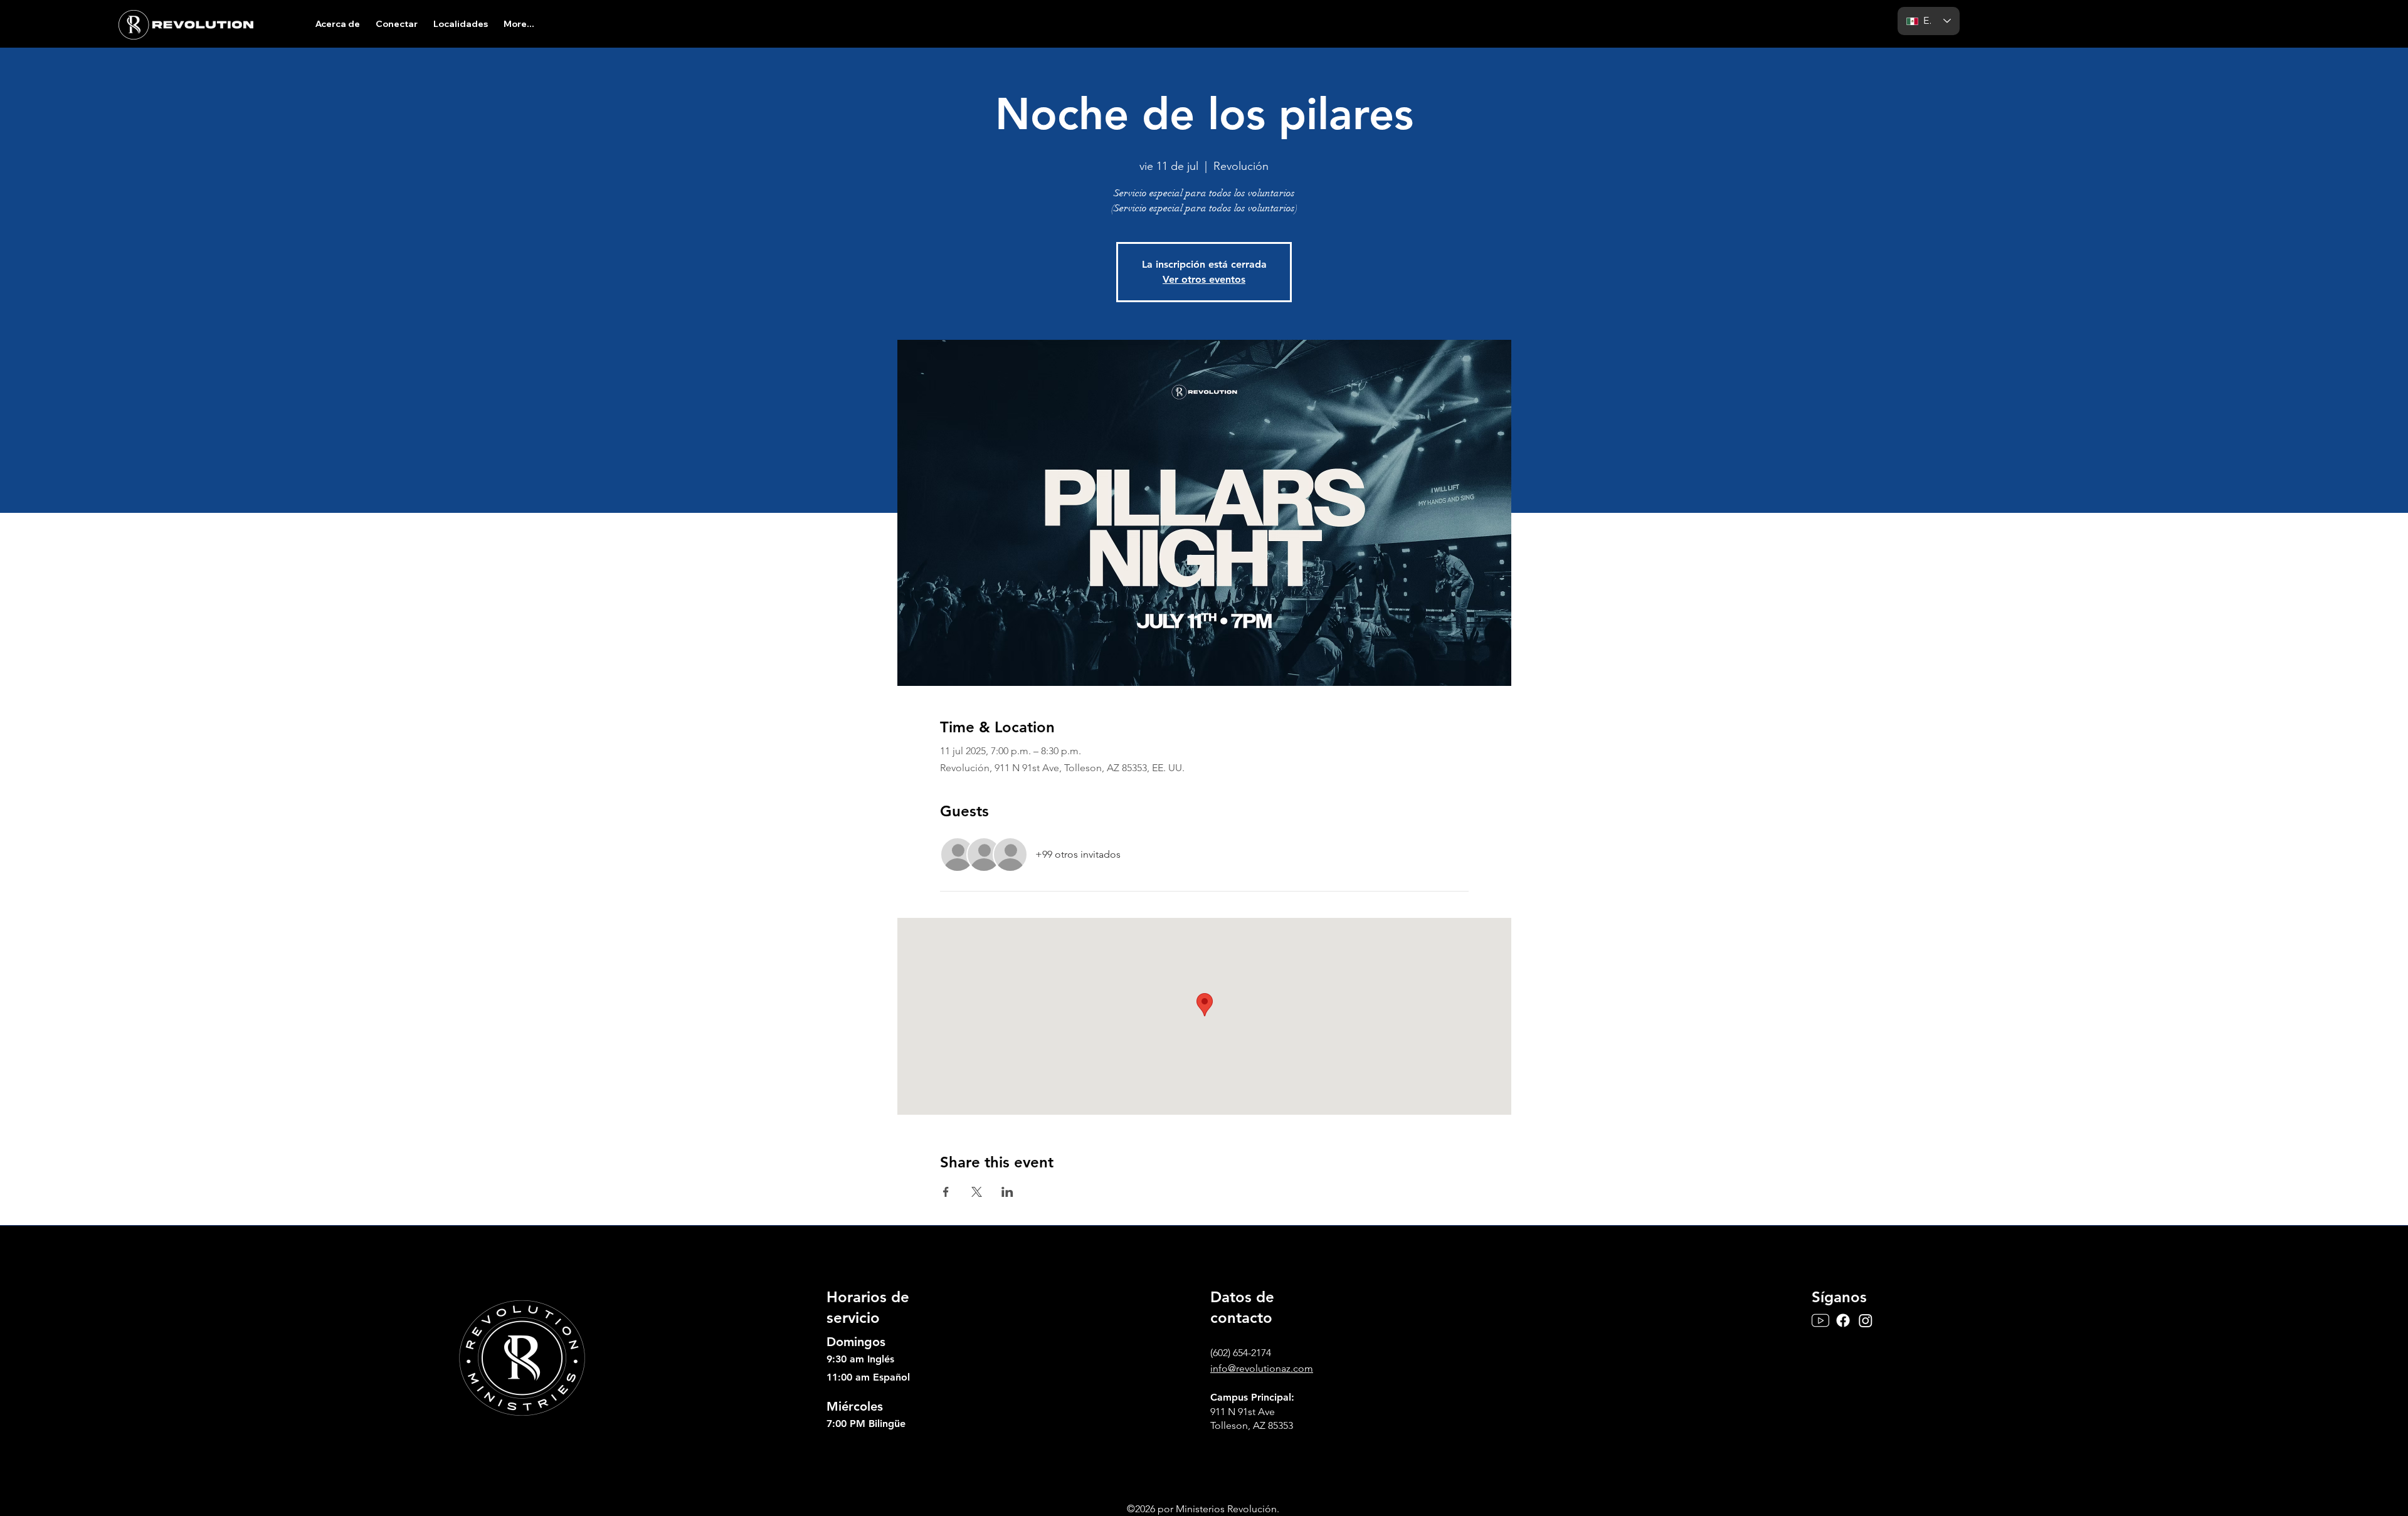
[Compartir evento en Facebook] (946, 1192)
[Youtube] (1820, 1320)
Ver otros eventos (1204, 279)
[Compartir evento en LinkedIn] (1007, 1192)
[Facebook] (1843, 1320)
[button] (337, 24)
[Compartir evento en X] (977, 1192)
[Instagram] (1866, 1320)
